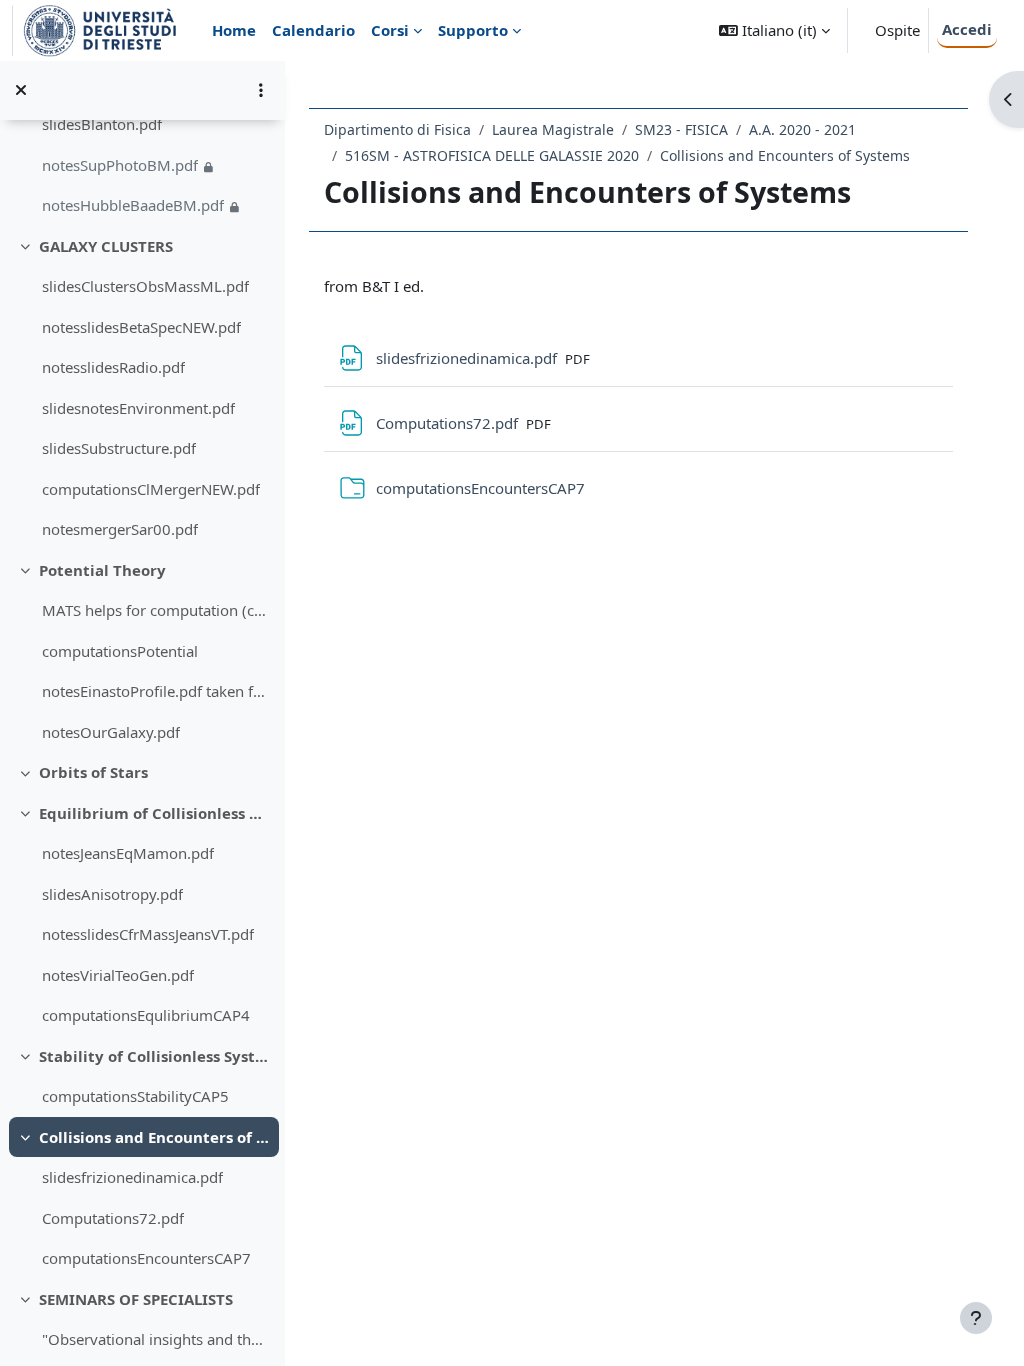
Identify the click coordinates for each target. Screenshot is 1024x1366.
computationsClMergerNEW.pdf (151, 489)
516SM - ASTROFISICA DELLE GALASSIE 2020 (492, 155)
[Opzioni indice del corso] (261, 90)
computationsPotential (120, 651)
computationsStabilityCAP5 (135, 1096)
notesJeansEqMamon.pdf (128, 853)
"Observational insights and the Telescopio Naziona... (155, 1339)
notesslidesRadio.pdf (113, 367)
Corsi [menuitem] (390, 30)
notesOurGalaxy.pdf (111, 732)
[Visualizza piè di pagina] (976, 1318)
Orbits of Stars (93, 772)
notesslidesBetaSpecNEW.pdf (141, 327)
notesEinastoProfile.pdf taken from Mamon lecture (155, 691)
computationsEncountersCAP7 (146, 1258)
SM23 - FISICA (681, 129)
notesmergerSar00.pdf (120, 529)
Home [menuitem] (234, 30)
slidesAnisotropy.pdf (112, 894)
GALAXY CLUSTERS (106, 246)
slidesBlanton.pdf (102, 124)
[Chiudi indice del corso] (21, 90)
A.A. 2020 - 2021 (802, 129)
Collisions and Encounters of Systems (154, 1137)
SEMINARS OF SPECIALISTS (136, 1299)
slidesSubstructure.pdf (119, 448)
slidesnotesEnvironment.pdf (138, 408)
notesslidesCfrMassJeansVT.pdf (148, 934)
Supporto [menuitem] (473, 30)
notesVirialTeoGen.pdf (118, 975)
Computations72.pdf (113, 1218)
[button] (774, 30)
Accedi (967, 29)
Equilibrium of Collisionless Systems (154, 813)
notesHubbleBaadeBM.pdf (133, 205)
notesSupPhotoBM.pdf (120, 165)
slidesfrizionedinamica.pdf (132, 1177)
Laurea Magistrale (553, 129)
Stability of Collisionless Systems (154, 1056)
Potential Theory (102, 570)
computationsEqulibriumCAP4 (146, 1015)
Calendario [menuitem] (313, 30)
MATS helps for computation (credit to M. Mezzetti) (155, 610)
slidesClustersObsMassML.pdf (145, 286)
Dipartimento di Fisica (397, 129)
